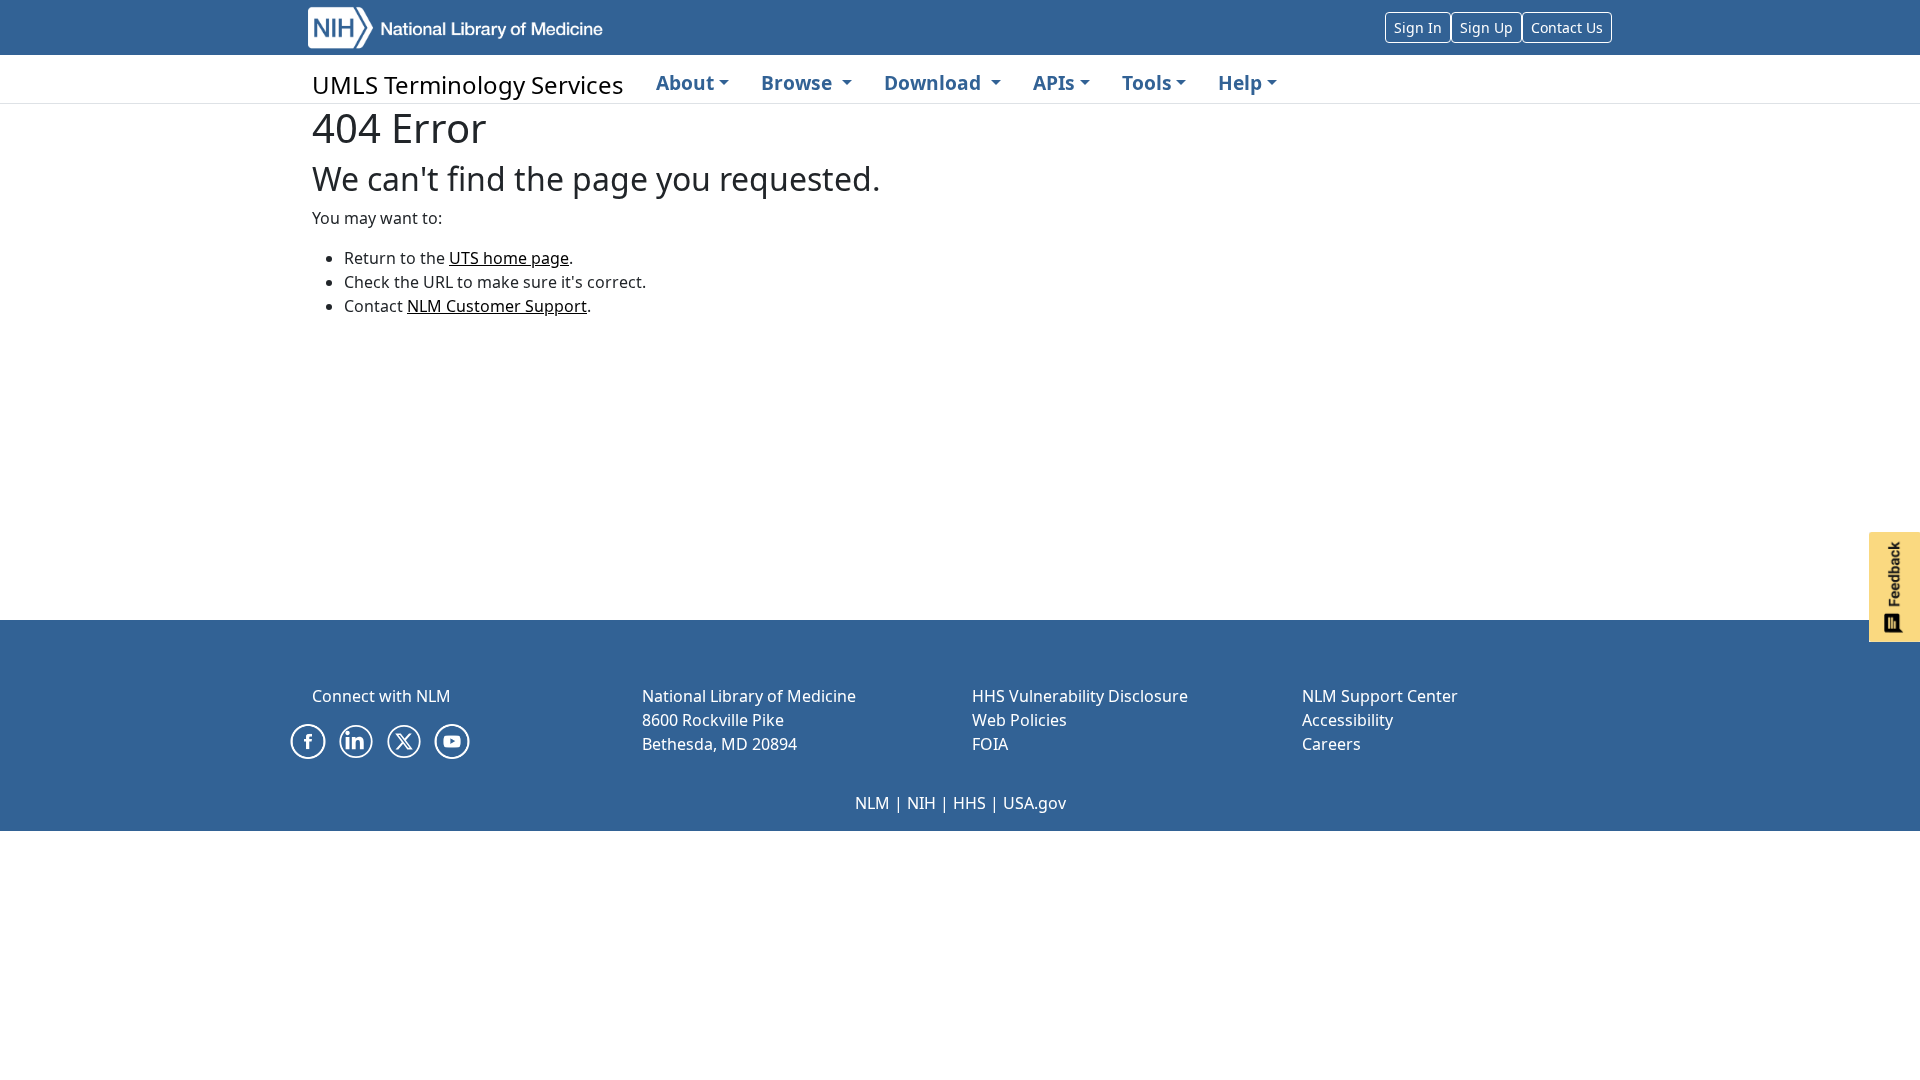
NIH (921, 803)
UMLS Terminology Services (468, 84)
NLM (872, 803)
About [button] (685, 82)
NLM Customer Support (497, 306)
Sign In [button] (1418, 27)
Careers (1331, 744)
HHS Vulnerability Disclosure (1080, 696)
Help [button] (1240, 82)
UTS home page (509, 258)
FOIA (990, 744)
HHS (969, 803)
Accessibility (1347, 720)
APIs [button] (1054, 82)
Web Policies (1019, 720)
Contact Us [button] (1567, 27)
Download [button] (935, 82)
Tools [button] (1147, 82)
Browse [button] (799, 82)
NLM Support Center (1380, 696)
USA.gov (1034, 803)
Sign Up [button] (1486, 27)
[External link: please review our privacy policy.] (308, 740)
